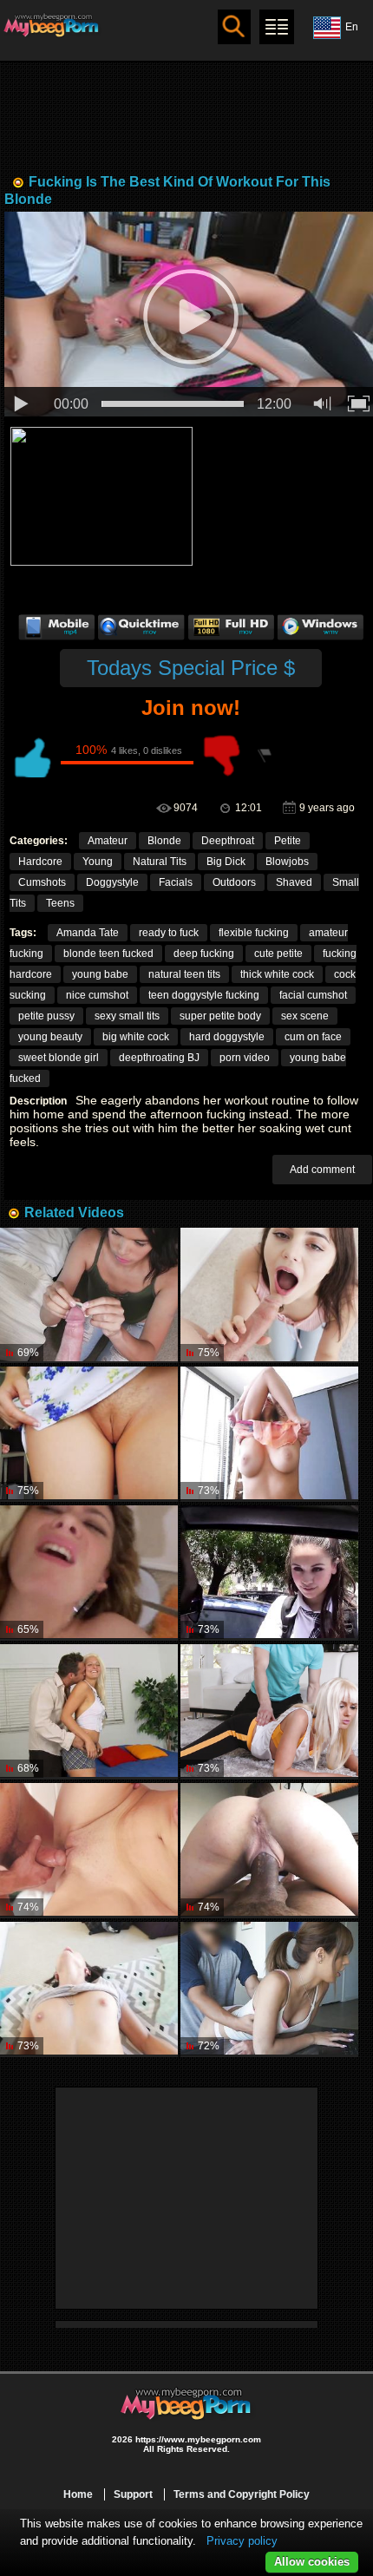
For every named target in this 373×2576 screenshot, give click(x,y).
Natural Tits (160, 862)
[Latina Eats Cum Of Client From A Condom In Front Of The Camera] (89, 1295)
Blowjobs (287, 862)
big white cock (136, 1037)
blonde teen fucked (108, 954)
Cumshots (42, 882)
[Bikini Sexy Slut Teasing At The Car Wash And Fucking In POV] (89, 1573)
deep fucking (204, 954)
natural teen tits (184, 974)
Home (78, 2494)
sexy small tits (127, 1016)
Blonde (164, 841)
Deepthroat (228, 841)
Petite (288, 841)
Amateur (108, 841)
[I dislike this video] (222, 756)
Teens (60, 903)
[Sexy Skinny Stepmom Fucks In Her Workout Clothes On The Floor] (269, 1712)
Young (98, 862)
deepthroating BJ (159, 1058)
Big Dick (226, 862)
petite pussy (46, 1016)
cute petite (278, 954)
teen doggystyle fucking (204, 995)
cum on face (313, 1037)
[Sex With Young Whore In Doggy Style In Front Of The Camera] (269, 1989)
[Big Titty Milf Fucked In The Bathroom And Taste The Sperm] (89, 1851)
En (352, 27)
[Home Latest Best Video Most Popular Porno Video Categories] (277, 27)
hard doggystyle (227, 1037)
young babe (100, 974)
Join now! (191, 708)
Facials (176, 882)
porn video (245, 1058)
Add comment (322, 1170)
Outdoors (234, 882)
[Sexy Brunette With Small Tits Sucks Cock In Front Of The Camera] (269, 1295)
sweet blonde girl (59, 1058)
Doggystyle (112, 882)
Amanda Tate (88, 933)
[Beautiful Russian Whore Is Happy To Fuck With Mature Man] (89, 1434)
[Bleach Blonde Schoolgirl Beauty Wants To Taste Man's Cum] (89, 1712)
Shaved (294, 882)
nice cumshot (97, 995)
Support (133, 2494)
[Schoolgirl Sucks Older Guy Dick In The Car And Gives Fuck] (269, 1573)
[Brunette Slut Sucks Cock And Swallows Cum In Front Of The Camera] (269, 1851)
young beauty (50, 1037)
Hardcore (40, 862)
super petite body (220, 1016)
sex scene (305, 1016)
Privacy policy (242, 2541)
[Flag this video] (265, 756)
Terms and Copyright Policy (242, 2494)
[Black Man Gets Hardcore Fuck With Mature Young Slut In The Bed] (89, 1989)
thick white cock (277, 974)
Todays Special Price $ (191, 668)
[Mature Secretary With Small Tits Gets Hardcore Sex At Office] (269, 1434)
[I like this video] (31, 756)
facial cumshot (313, 995)
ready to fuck (169, 933)
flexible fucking (254, 933)
